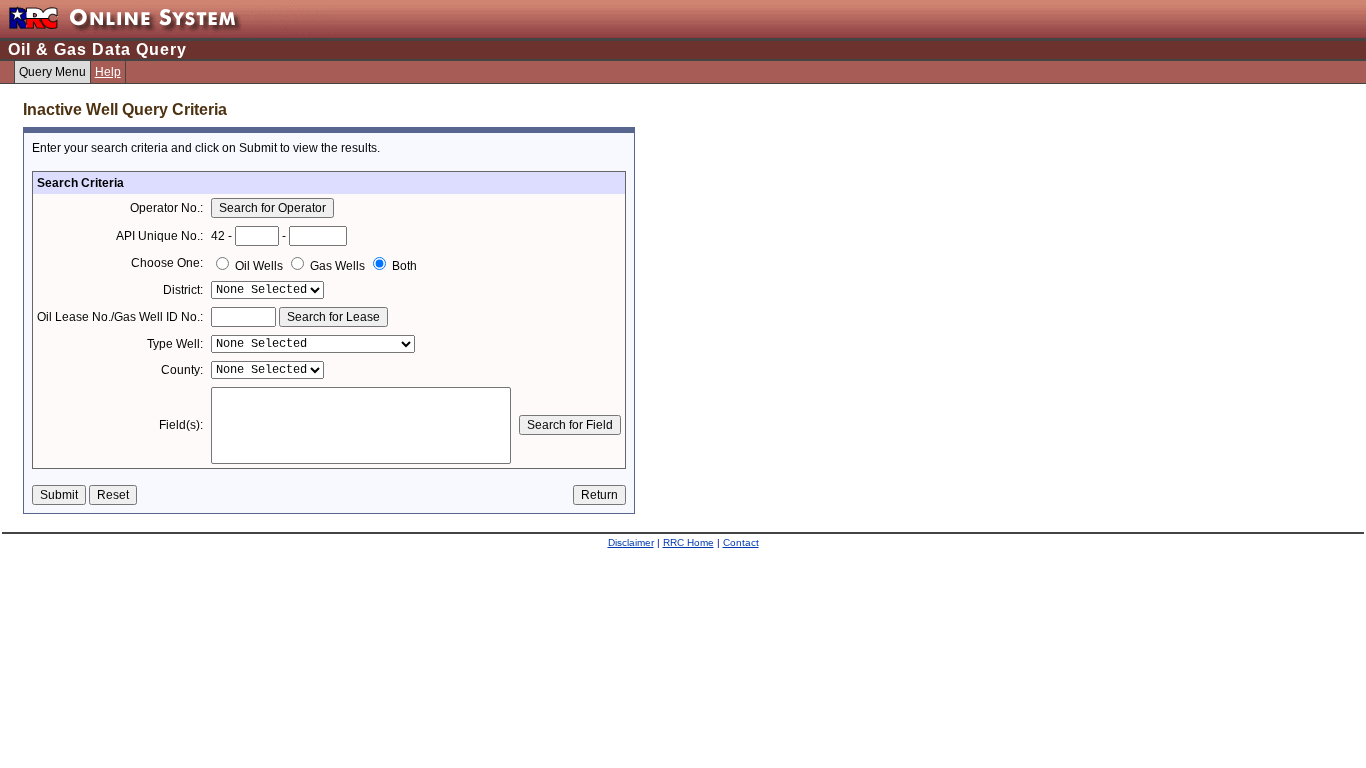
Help (108, 72)
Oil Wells (259, 266)
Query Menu (52, 72)
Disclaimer (631, 542)
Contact (741, 542)
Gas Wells (337, 266)
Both (403, 266)
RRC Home (688, 542)
